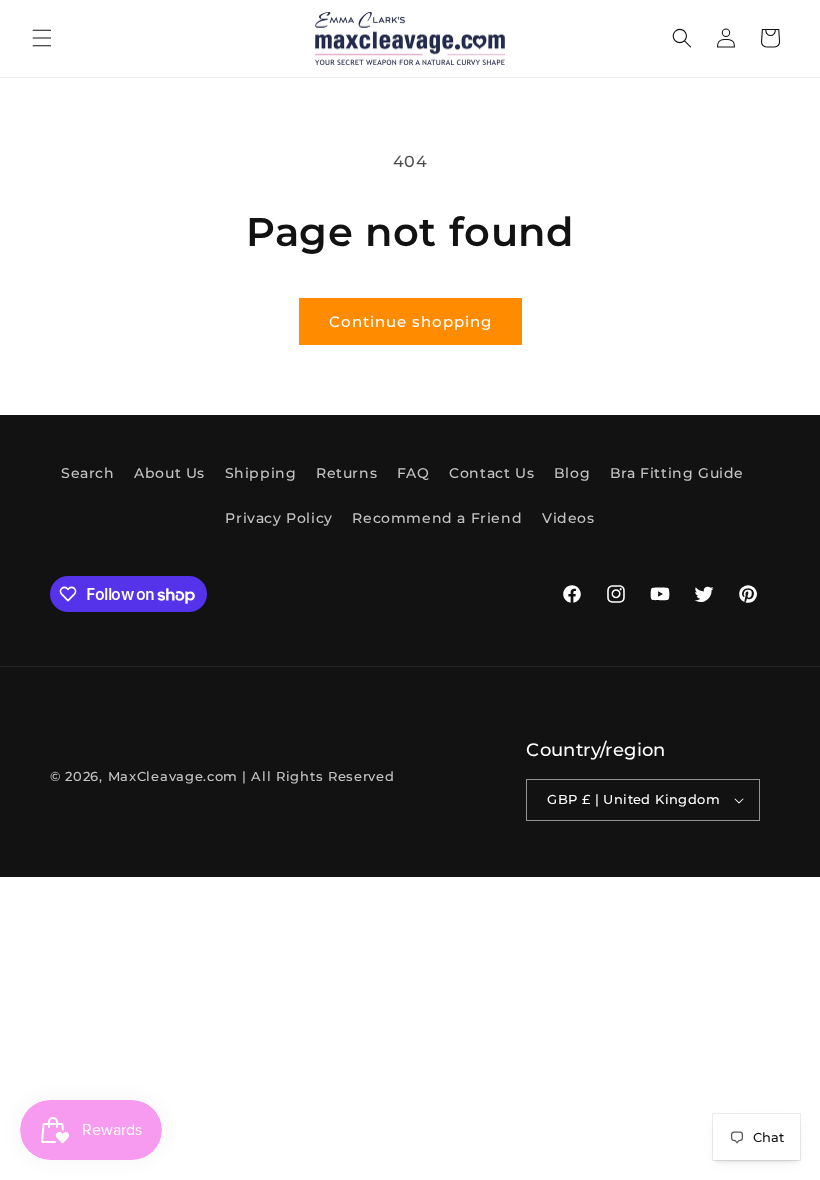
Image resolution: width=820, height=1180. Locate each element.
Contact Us (491, 473)
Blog (572, 473)
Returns (346, 473)
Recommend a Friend (437, 518)
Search (88, 473)
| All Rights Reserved (318, 776)
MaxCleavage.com (173, 776)
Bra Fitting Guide (677, 473)
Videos (568, 518)
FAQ (413, 473)
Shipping (261, 473)
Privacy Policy (278, 518)
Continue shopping (410, 321)
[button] (42, 38)
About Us (169, 473)
